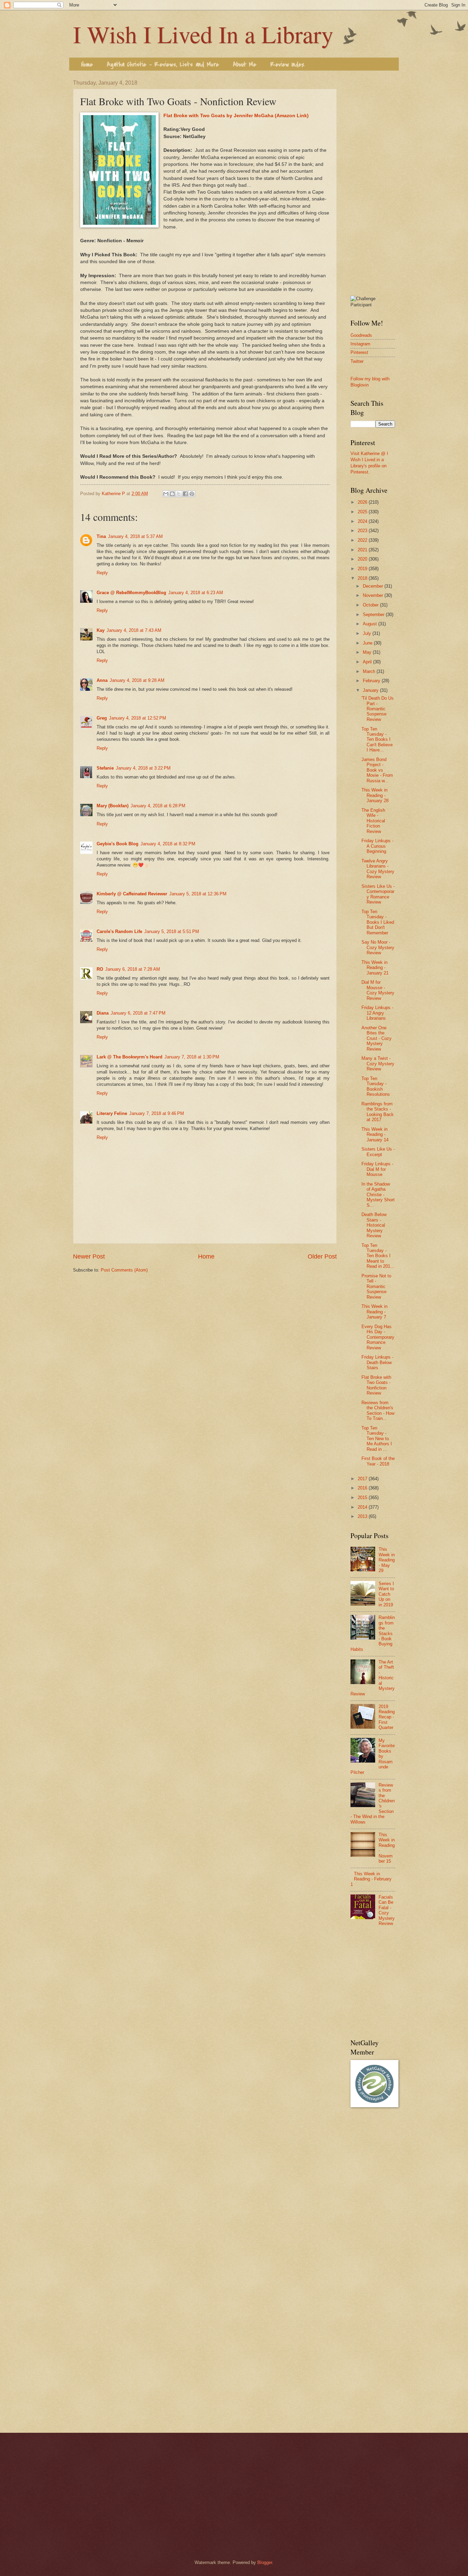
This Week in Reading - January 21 (375, 968)
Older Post (322, 1256)
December (374, 586)
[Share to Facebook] (185, 494)
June (368, 643)
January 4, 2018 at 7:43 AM (134, 630)
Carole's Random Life (119, 931)
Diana (103, 1013)
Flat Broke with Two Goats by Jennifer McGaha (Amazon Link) (236, 116)
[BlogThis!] (172, 494)
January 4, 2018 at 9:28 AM (137, 680)
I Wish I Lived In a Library (203, 34)
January (371, 690)
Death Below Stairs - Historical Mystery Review (374, 1225)
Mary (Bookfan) (113, 806)
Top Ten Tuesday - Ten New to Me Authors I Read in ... (377, 1439)
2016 (363, 1488)
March (370, 671)
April (368, 662)
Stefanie (105, 768)
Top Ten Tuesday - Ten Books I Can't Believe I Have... (377, 740)
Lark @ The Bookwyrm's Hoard (130, 1057)
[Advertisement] (373, 183)
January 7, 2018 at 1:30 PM (192, 1057)
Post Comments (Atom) (124, 1270)
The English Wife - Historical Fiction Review (373, 821)
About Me (245, 65)
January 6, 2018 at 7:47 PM (138, 1013)
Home (87, 65)
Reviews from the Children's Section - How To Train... (378, 1410)
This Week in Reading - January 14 (375, 1134)
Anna (102, 680)
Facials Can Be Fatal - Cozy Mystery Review (387, 1910)
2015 (363, 1498)
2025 (363, 512)
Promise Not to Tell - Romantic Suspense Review (376, 1286)
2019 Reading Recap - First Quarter (387, 1717)
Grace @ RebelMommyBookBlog (131, 593)
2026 (363, 502)
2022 (363, 540)
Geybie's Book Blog (118, 844)
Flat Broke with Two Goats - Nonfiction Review (376, 1385)
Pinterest (359, 352)
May (368, 652)
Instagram (360, 344)
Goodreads (361, 335)
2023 (363, 531)
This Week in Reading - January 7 (374, 1312)
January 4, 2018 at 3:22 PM (143, 768)
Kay (101, 630)
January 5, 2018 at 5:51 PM (172, 931)
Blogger (265, 2562)
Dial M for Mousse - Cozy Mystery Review (378, 990)
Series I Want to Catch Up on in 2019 (386, 1594)
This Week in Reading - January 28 (375, 795)
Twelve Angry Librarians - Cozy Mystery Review (378, 869)
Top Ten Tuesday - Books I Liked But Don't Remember (378, 922)
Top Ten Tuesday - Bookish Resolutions (376, 1086)
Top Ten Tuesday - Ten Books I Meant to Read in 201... (378, 1256)
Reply (102, 573)
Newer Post (89, 1256)
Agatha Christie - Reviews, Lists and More (163, 65)
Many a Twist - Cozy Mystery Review (378, 1064)
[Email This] (166, 494)
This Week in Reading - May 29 (387, 1560)
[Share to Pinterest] (192, 494)
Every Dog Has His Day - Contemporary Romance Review (378, 1337)
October (371, 605)
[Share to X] (179, 494)
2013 (363, 1516)
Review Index (287, 65)
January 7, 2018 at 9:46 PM (157, 1113)
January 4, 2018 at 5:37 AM (135, 536)
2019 (363, 569)
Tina (101, 536)
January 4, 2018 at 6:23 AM (196, 593)
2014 (363, 1507)
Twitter (357, 361)
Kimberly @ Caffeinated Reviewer (132, 894)
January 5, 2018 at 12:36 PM (198, 894)
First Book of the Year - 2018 (378, 1461)
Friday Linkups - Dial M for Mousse (377, 1169)
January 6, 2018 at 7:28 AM (133, 969)
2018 (363, 578)
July (368, 633)
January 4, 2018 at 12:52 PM (138, 718)
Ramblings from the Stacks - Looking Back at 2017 (378, 1112)
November (374, 595)
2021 (363, 550)
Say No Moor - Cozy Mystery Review (378, 947)
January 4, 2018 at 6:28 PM (158, 806)
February (372, 681)
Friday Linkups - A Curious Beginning (377, 846)
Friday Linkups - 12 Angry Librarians (377, 1013)
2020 (363, 559)
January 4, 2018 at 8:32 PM (168, 844)
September (374, 615)
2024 (363, 521)
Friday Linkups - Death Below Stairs (377, 1362)
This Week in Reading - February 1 (371, 1879)
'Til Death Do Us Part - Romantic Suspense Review (378, 709)
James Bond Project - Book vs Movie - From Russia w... (377, 770)
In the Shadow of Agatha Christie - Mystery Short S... (378, 1195)
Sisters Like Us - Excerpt (378, 1152)
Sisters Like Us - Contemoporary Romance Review (378, 894)
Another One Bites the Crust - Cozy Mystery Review (377, 1038)
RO (100, 969)
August (371, 624)
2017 (363, 1479)
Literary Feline (112, 1113)
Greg (102, 718)
